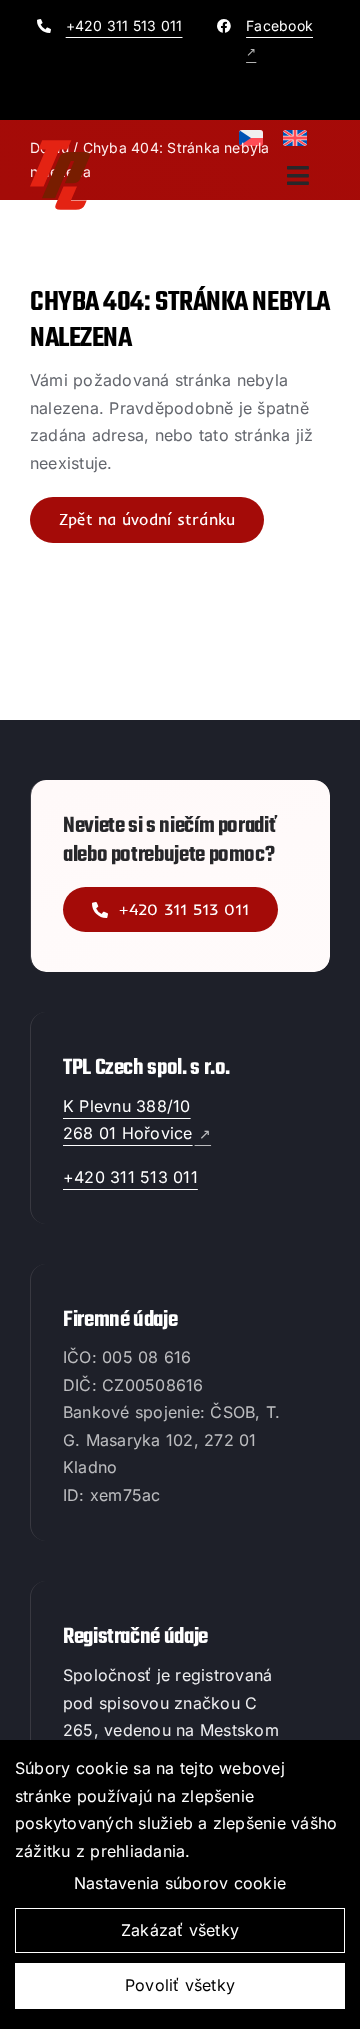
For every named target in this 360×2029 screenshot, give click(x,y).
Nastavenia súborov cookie (180, 1883)
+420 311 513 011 (124, 25)
